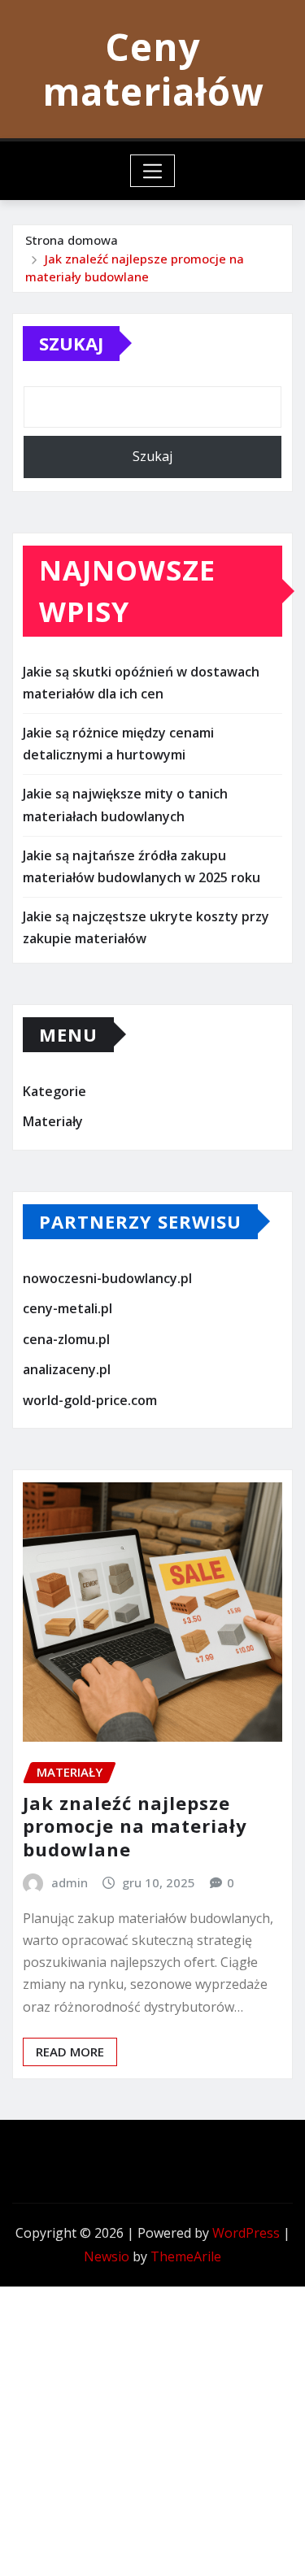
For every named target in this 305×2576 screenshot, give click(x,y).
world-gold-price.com (90, 1400)
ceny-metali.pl (68, 1308)
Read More (70, 2052)
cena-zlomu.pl (66, 1339)
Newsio (107, 2256)
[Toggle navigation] (152, 171)
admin (70, 1882)
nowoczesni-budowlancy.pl (107, 1278)
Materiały (53, 1121)
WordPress (246, 2233)
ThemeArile (186, 2256)
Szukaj (71, 343)
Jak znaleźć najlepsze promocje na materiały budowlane (135, 1826)
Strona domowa (72, 240)
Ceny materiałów (153, 69)
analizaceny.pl (67, 1370)
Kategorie (54, 1091)
